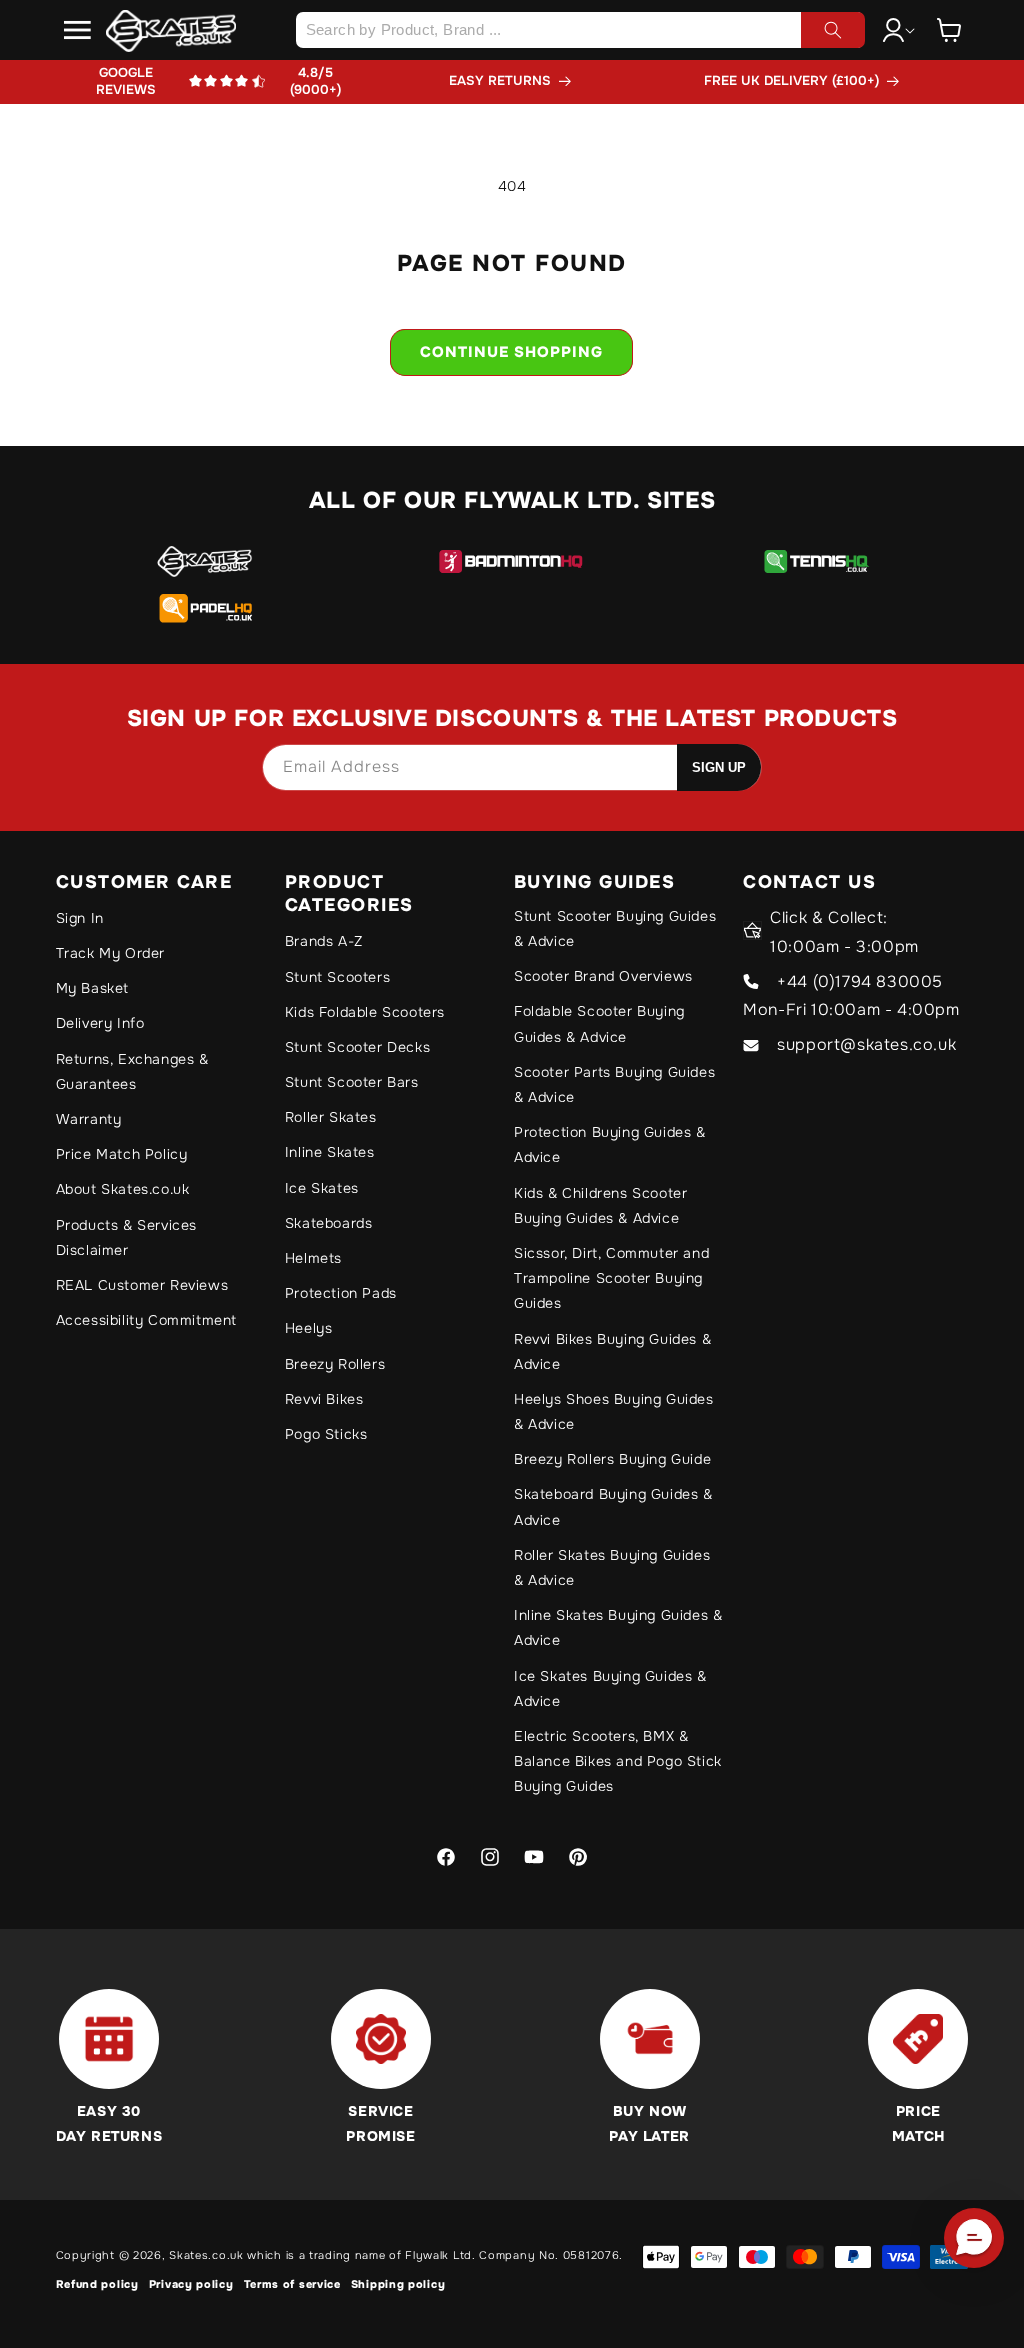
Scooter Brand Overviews (603, 976)
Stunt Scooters (337, 977)
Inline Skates (330, 1152)
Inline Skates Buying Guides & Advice (618, 1627)
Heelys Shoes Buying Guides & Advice (614, 1411)
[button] (78, 30)
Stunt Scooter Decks (357, 1047)
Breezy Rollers (335, 1364)
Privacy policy (191, 2284)
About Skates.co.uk (123, 1189)
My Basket (92, 988)
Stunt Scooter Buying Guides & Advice (615, 928)
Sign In (80, 918)
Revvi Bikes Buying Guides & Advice (612, 1351)
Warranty (89, 1119)
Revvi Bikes (324, 1399)
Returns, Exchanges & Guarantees (132, 1071)
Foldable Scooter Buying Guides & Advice (599, 1023)
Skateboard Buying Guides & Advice (613, 1506)
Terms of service (292, 2284)
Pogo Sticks (326, 1434)
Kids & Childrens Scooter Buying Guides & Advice (600, 1205)
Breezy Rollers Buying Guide (612, 1459)
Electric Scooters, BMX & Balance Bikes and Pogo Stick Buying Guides (618, 1761)
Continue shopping (511, 352)
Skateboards (329, 1223)
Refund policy (97, 2284)
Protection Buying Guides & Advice (610, 1144)
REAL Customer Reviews (142, 1285)
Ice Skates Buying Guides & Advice (610, 1688)
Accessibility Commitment (146, 1320)
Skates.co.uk (206, 2255)
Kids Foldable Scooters (365, 1012)
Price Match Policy (122, 1154)
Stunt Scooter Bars (352, 1082)
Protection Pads (341, 1293)
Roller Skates (331, 1117)
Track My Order (110, 953)
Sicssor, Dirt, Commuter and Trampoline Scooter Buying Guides (611, 1278)
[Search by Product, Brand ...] (833, 30)
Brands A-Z (324, 941)
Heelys (309, 1328)
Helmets (313, 1258)
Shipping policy (398, 2284)
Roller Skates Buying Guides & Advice (612, 1567)
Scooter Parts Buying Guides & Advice (614, 1084)
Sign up (719, 767)
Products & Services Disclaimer (126, 1237)
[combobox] (580, 30)
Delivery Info (100, 1023)
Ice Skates (322, 1188)
